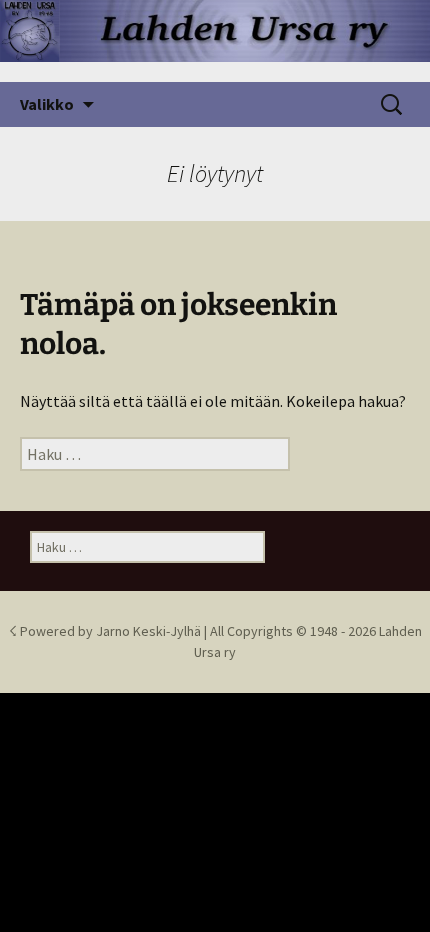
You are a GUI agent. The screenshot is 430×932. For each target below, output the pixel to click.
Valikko (47, 104)
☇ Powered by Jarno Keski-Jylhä (106, 631)
